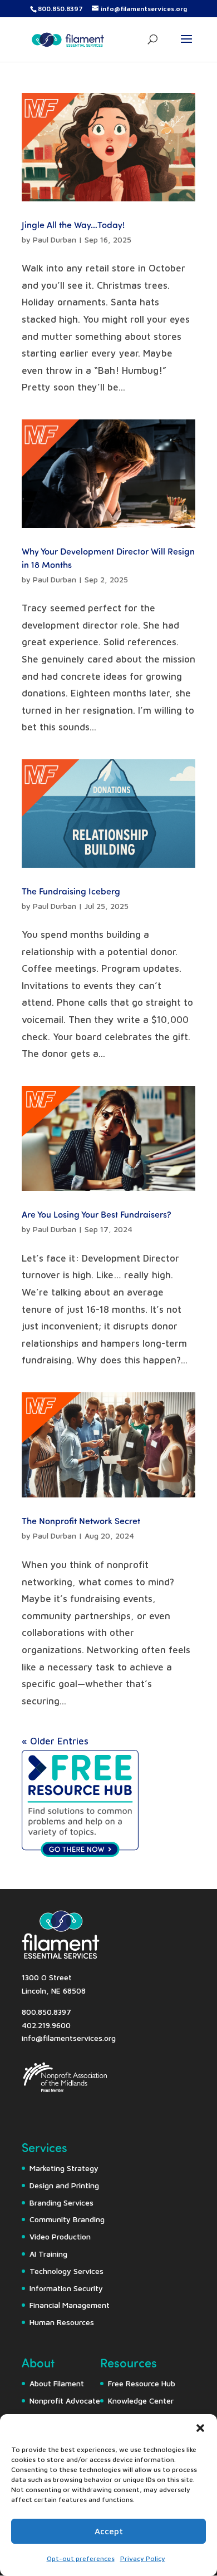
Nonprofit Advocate (65, 2401)
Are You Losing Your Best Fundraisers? (97, 1214)
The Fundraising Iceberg (71, 891)
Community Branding (67, 2219)
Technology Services (66, 2271)
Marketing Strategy (64, 2168)
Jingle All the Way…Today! (73, 224)
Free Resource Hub (142, 2383)
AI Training (48, 2254)
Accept (109, 2531)
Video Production (60, 2236)
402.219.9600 (46, 2025)
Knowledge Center (141, 2401)
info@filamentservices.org (69, 2038)
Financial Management (70, 2305)
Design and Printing (64, 2185)
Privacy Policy (143, 2558)
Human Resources (62, 2322)
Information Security (66, 2288)
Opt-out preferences (81, 2558)
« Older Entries (55, 1741)
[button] (200, 2428)
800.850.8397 (60, 9)
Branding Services (61, 2202)
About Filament (57, 2383)
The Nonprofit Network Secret (81, 1521)
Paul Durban (55, 239)
